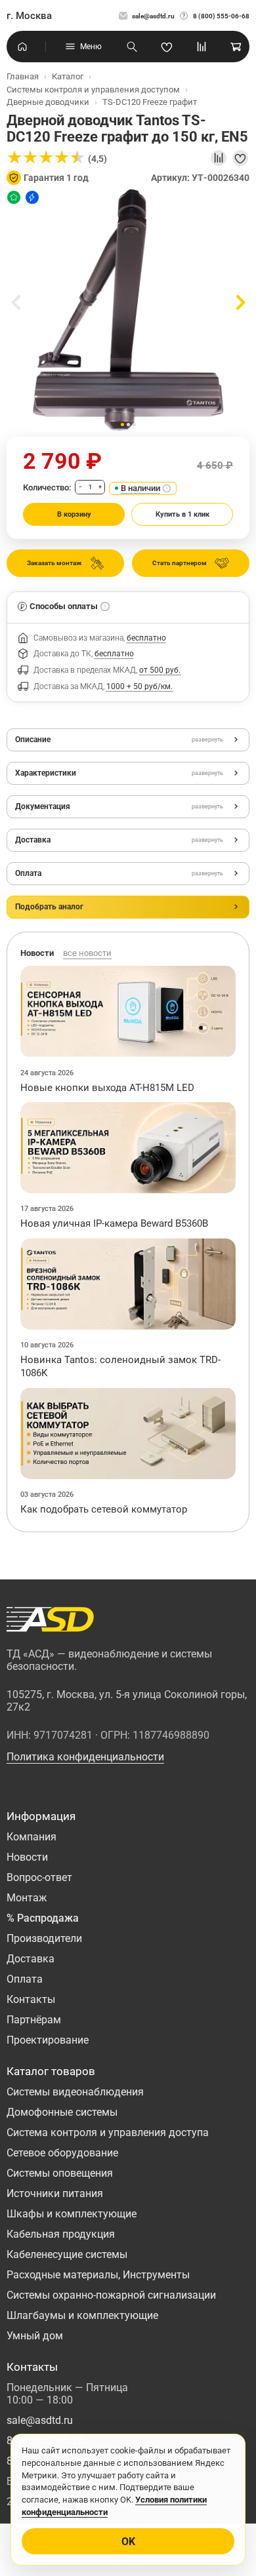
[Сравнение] (202, 47)
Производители (44, 1938)
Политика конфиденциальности (85, 1757)
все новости (87, 953)
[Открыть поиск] (132, 47)
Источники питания (55, 2193)
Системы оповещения (60, 2173)
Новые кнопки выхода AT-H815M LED (107, 1088)
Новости (27, 1857)
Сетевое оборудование (62, 2153)
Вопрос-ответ (39, 1877)
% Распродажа (43, 1918)
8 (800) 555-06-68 (221, 16)
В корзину (74, 514)
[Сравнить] (219, 158)
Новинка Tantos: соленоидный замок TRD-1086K (120, 1366)
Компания (32, 1837)
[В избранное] (240, 158)
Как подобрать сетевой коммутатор (104, 1509)
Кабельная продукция (61, 2234)
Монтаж (27, 1898)
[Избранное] (167, 47)
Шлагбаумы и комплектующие (82, 2315)
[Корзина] (236, 47)
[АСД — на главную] (50, 1619)
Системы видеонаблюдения (75, 2092)
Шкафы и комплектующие (72, 2214)
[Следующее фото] (240, 303)
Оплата (25, 1979)
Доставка (31, 1959)
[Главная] (22, 47)
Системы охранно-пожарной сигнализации (111, 2295)
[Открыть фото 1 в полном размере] (128, 310)
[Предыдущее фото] (16, 303)
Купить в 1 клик (182, 514)
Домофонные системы (62, 2112)
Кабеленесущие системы (67, 2254)
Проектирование (48, 2040)
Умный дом (35, 2336)
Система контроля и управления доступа (108, 2132)
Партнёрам (34, 2020)
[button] (122, 425)
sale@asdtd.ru (153, 16)
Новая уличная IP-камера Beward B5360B (114, 1223)
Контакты (31, 1999)
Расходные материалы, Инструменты (98, 2275)
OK (128, 2542)
